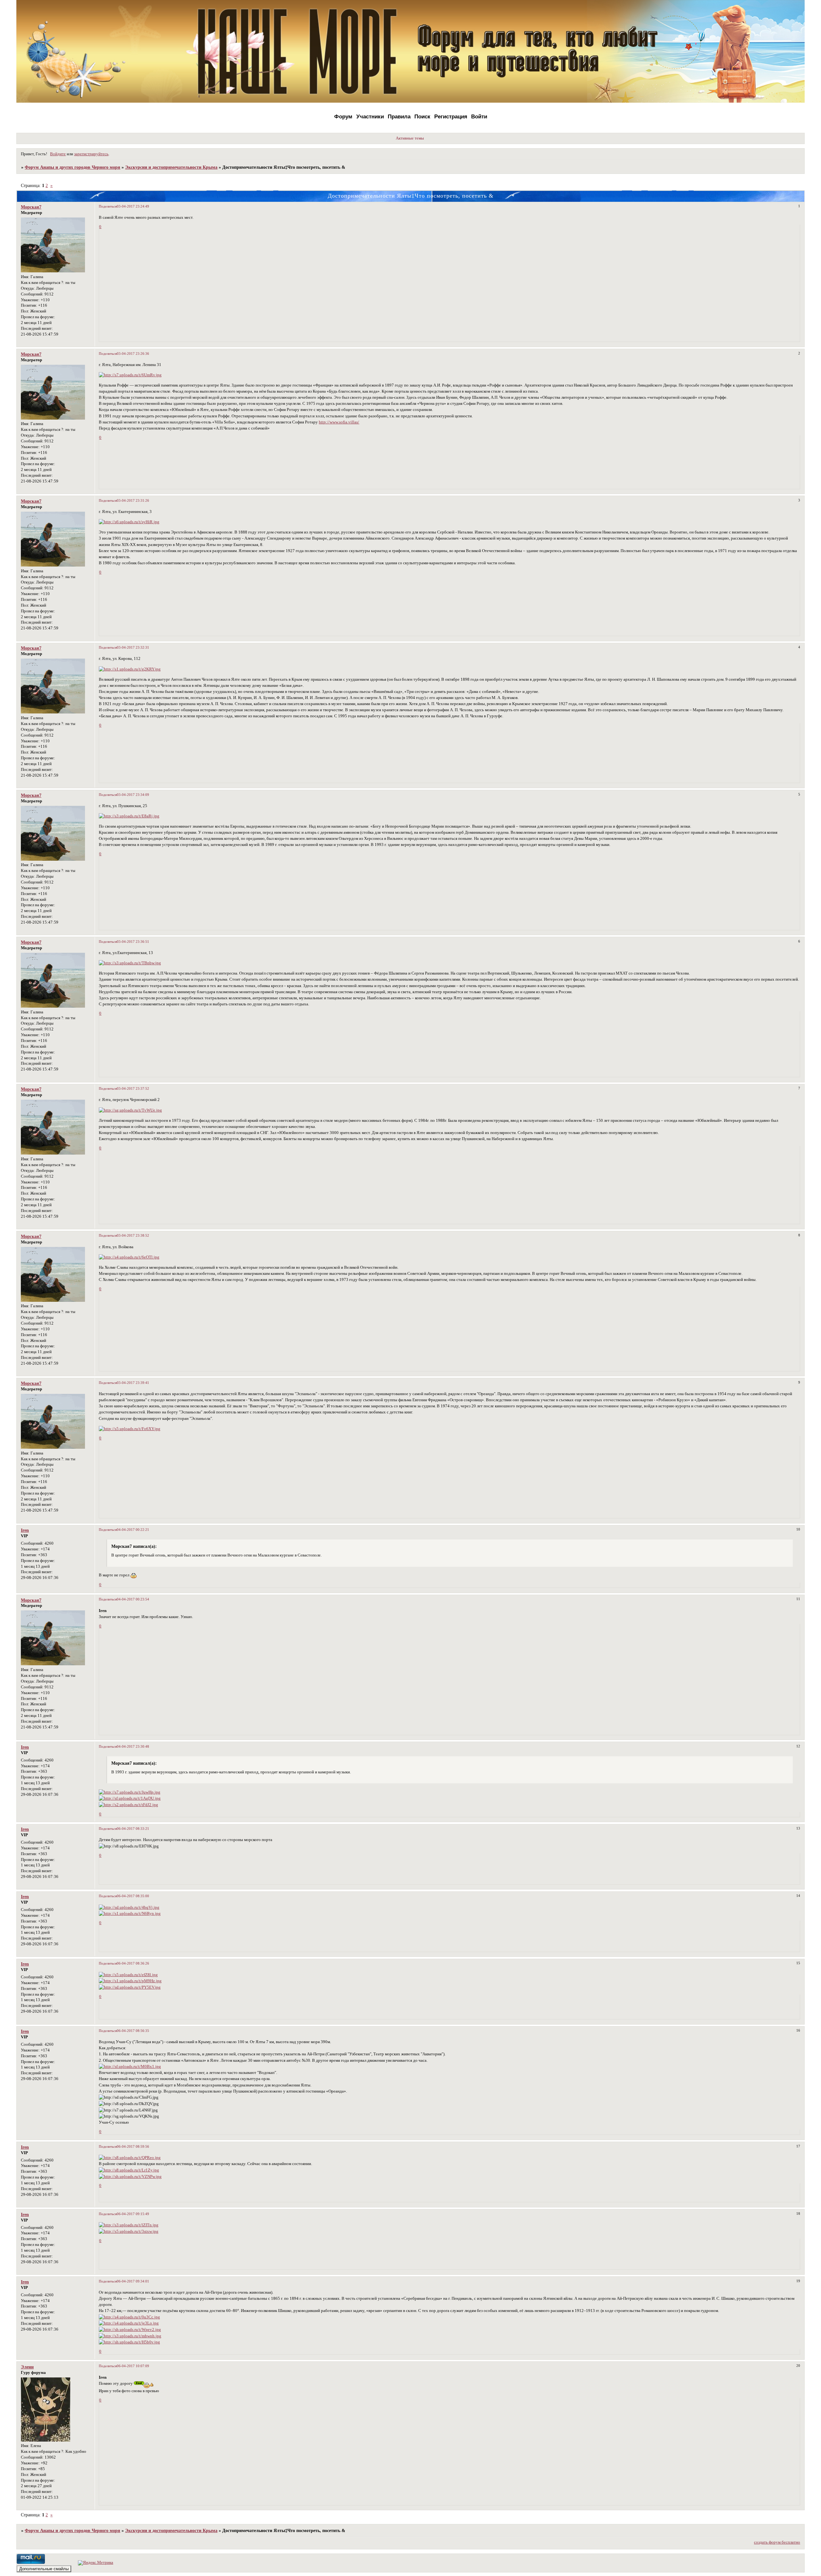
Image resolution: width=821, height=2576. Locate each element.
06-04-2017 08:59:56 (133, 2146)
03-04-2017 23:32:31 (133, 647)
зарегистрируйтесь (91, 154)
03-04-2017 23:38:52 (133, 1235)
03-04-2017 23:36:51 (133, 942)
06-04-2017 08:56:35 (133, 2031)
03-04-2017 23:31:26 (133, 500)
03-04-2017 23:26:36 (133, 354)
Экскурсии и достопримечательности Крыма (171, 167)
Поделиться (108, 206)
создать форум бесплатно (777, 2542)
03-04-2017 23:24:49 (133, 206)
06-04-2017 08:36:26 (133, 1963)
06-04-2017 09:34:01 (133, 2281)
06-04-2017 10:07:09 (133, 2366)
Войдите (58, 154)
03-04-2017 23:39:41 (133, 1383)
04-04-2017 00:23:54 (133, 1599)
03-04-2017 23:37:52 (133, 1088)
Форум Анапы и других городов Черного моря (72, 167)
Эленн (27, 2367)
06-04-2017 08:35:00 (133, 1896)
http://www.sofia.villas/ (339, 422)
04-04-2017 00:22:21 (133, 1530)
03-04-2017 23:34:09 (133, 795)
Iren (25, 1530)
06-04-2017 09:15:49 (133, 2214)
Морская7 (31, 207)
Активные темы (410, 138)
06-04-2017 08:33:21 (133, 1829)
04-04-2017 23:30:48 (133, 1746)
